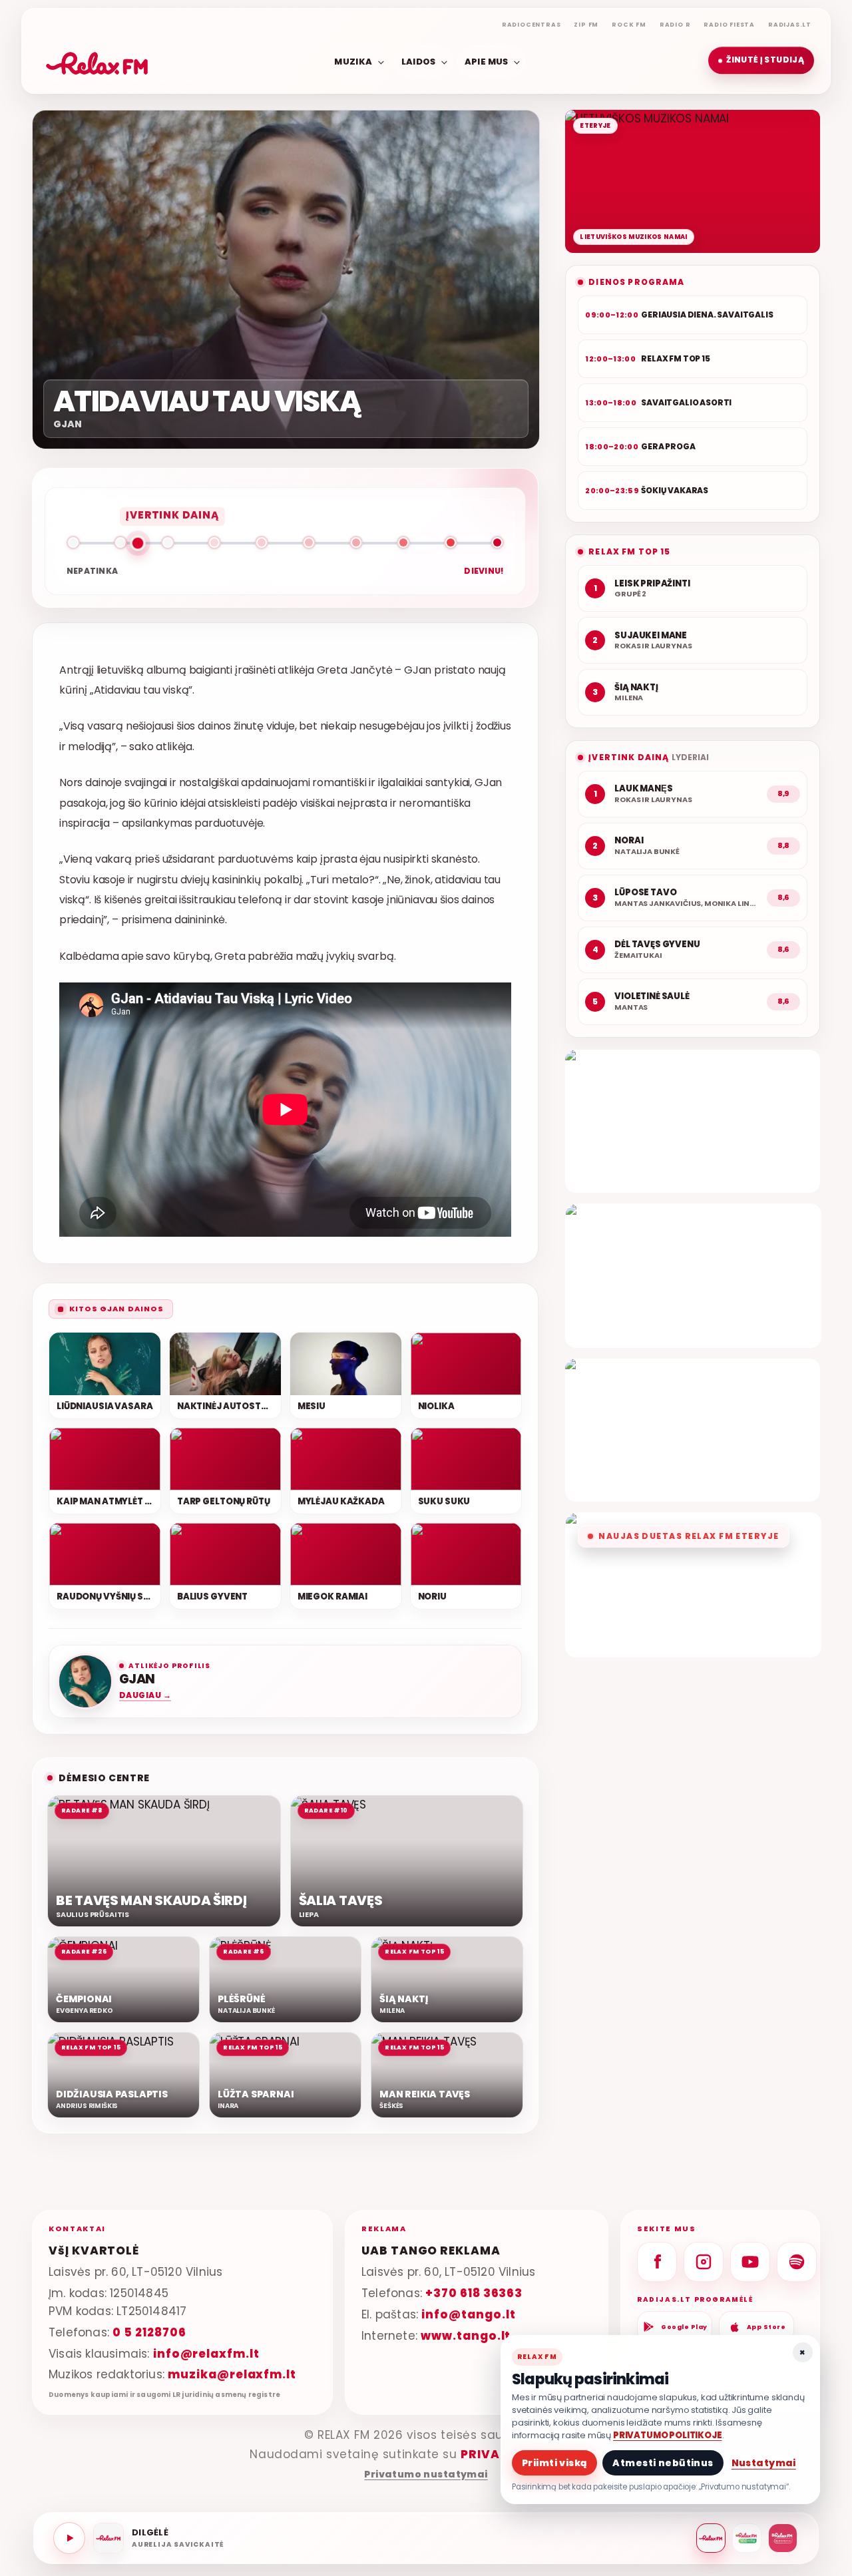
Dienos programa (636, 282)
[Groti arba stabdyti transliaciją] (69, 2538)
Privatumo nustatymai (426, 2474)
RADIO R (675, 25)
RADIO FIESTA (729, 25)
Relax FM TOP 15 (629, 551)
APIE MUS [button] (487, 61)
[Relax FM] (711, 2538)
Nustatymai (764, 2463)
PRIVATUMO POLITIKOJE (668, 2435)
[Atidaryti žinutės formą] (693, 1121)
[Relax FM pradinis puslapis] (97, 61)
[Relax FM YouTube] (750, 2262)
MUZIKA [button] (353, 61)
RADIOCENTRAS (532, 25)
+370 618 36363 (474, 2292)
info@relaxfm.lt (206, 2353)
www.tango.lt (466, 2335)
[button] (761, 61)
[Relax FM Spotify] (797, 2262)
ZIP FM (586, 25)
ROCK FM (629, 25)
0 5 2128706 (149, 2332)
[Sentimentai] (783, 2538)
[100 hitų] (747, 2538)
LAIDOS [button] (419, 61)
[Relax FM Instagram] (704, 2262)
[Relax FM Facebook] (657, 2262)
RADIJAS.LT (790, 25)
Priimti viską (554, 2463)
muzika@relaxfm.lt (232, 2374)
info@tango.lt (468, 2314)
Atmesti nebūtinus (663, 2463)
